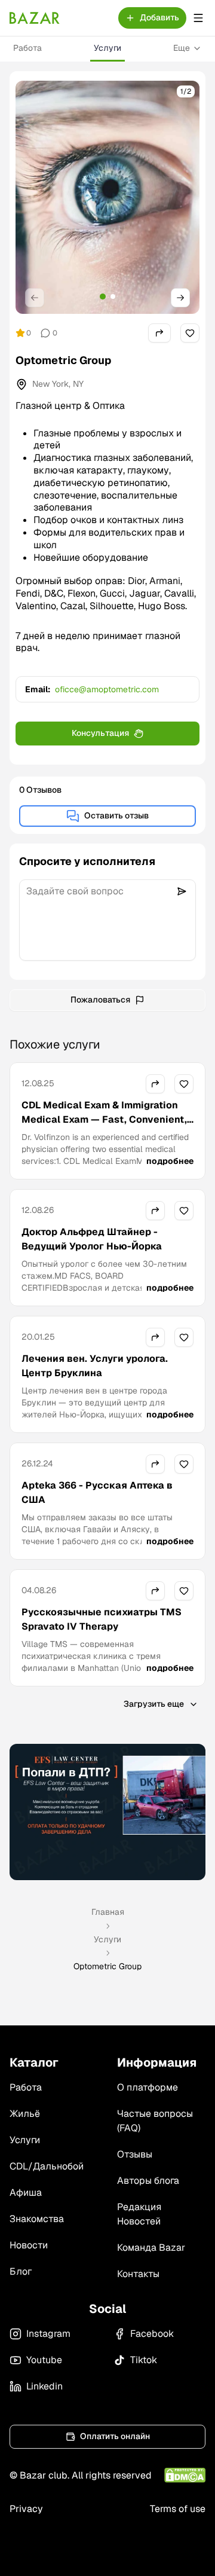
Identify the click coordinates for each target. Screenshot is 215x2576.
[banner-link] (107, 1812)
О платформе (148, 2087)
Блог (21, 2271)
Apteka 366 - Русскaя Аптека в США (97, 1492)
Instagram (48, 2334)
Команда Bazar (151, 2247)
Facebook (152, 2334)
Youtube (44, 2360)
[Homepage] (35, 18)
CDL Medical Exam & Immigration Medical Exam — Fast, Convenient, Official (104, 1119)
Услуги (107, 48)
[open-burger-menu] (198, 18)
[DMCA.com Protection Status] (185, 2475)
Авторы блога (148, 2181)
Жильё (25, 2114)
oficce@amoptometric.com (107, 689)
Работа (27, 48)
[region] (107, 197)
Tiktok (144, 2360)
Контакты (138, 2274)
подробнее (170, 1161)
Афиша (26, 2192)
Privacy (26, 2509)
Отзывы (135, 2154)
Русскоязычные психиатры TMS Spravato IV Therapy (102, 1619)
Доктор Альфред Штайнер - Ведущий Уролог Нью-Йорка (92, 1239)
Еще (182, 48)
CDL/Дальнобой (47, 2166)
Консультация (100, 733)
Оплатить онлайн (115, 2436)
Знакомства (37, 2219)
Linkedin (44, 2386)
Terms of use (178, 2509)
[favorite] (190, 333)
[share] (159, 333)
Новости (29, 2245)
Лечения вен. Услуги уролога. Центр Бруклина (95, 1366)
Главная (108, 1912)
